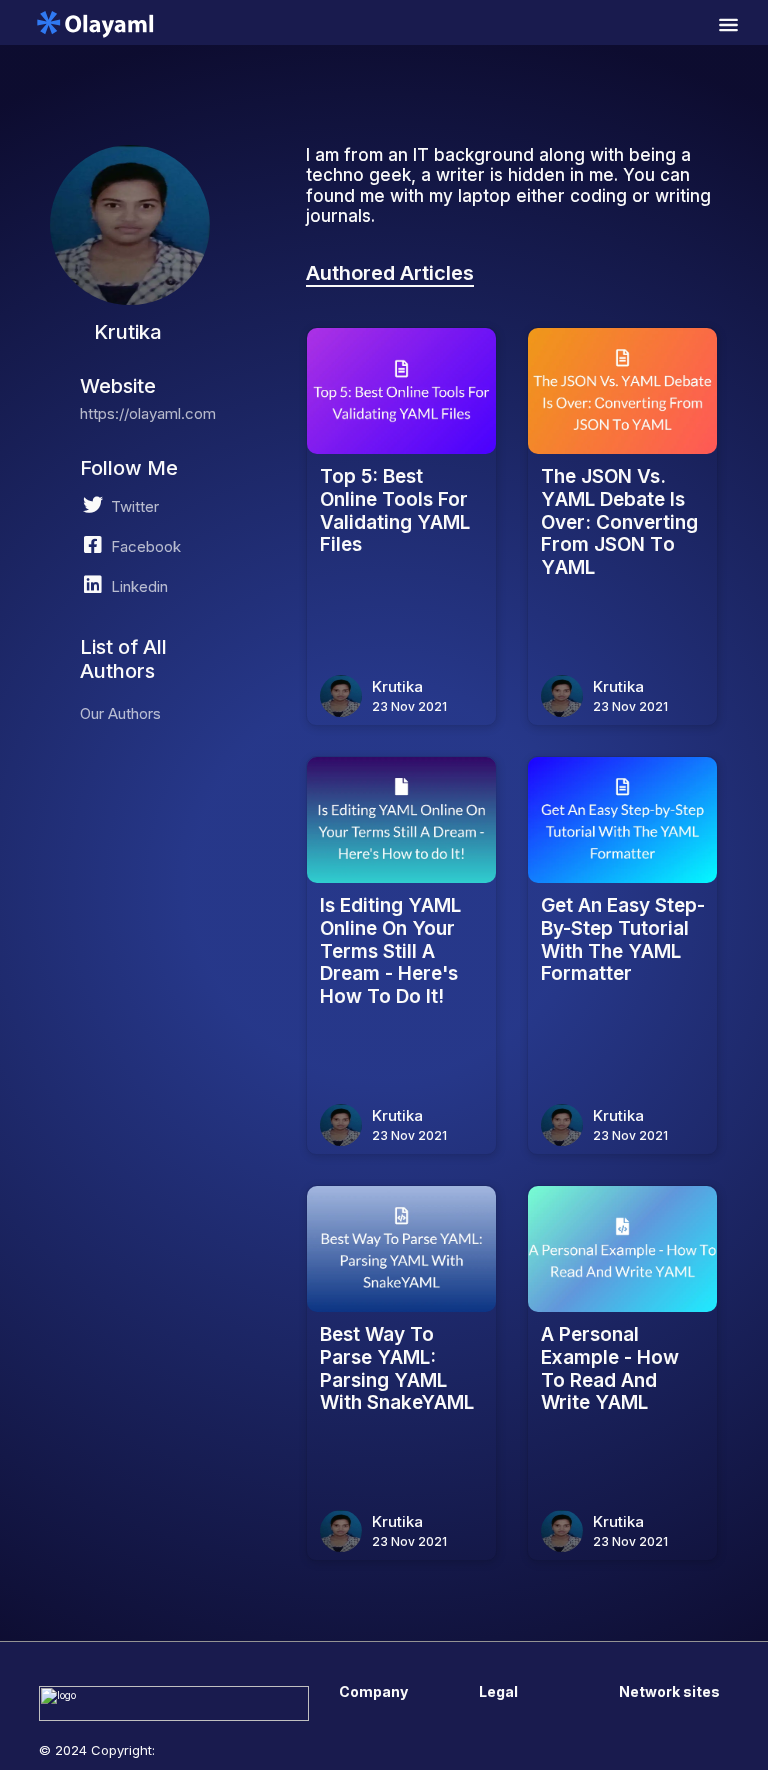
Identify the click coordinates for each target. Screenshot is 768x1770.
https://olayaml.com (148, 413)
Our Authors (120, 713)
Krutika (397, 686)
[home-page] (94, 22)
